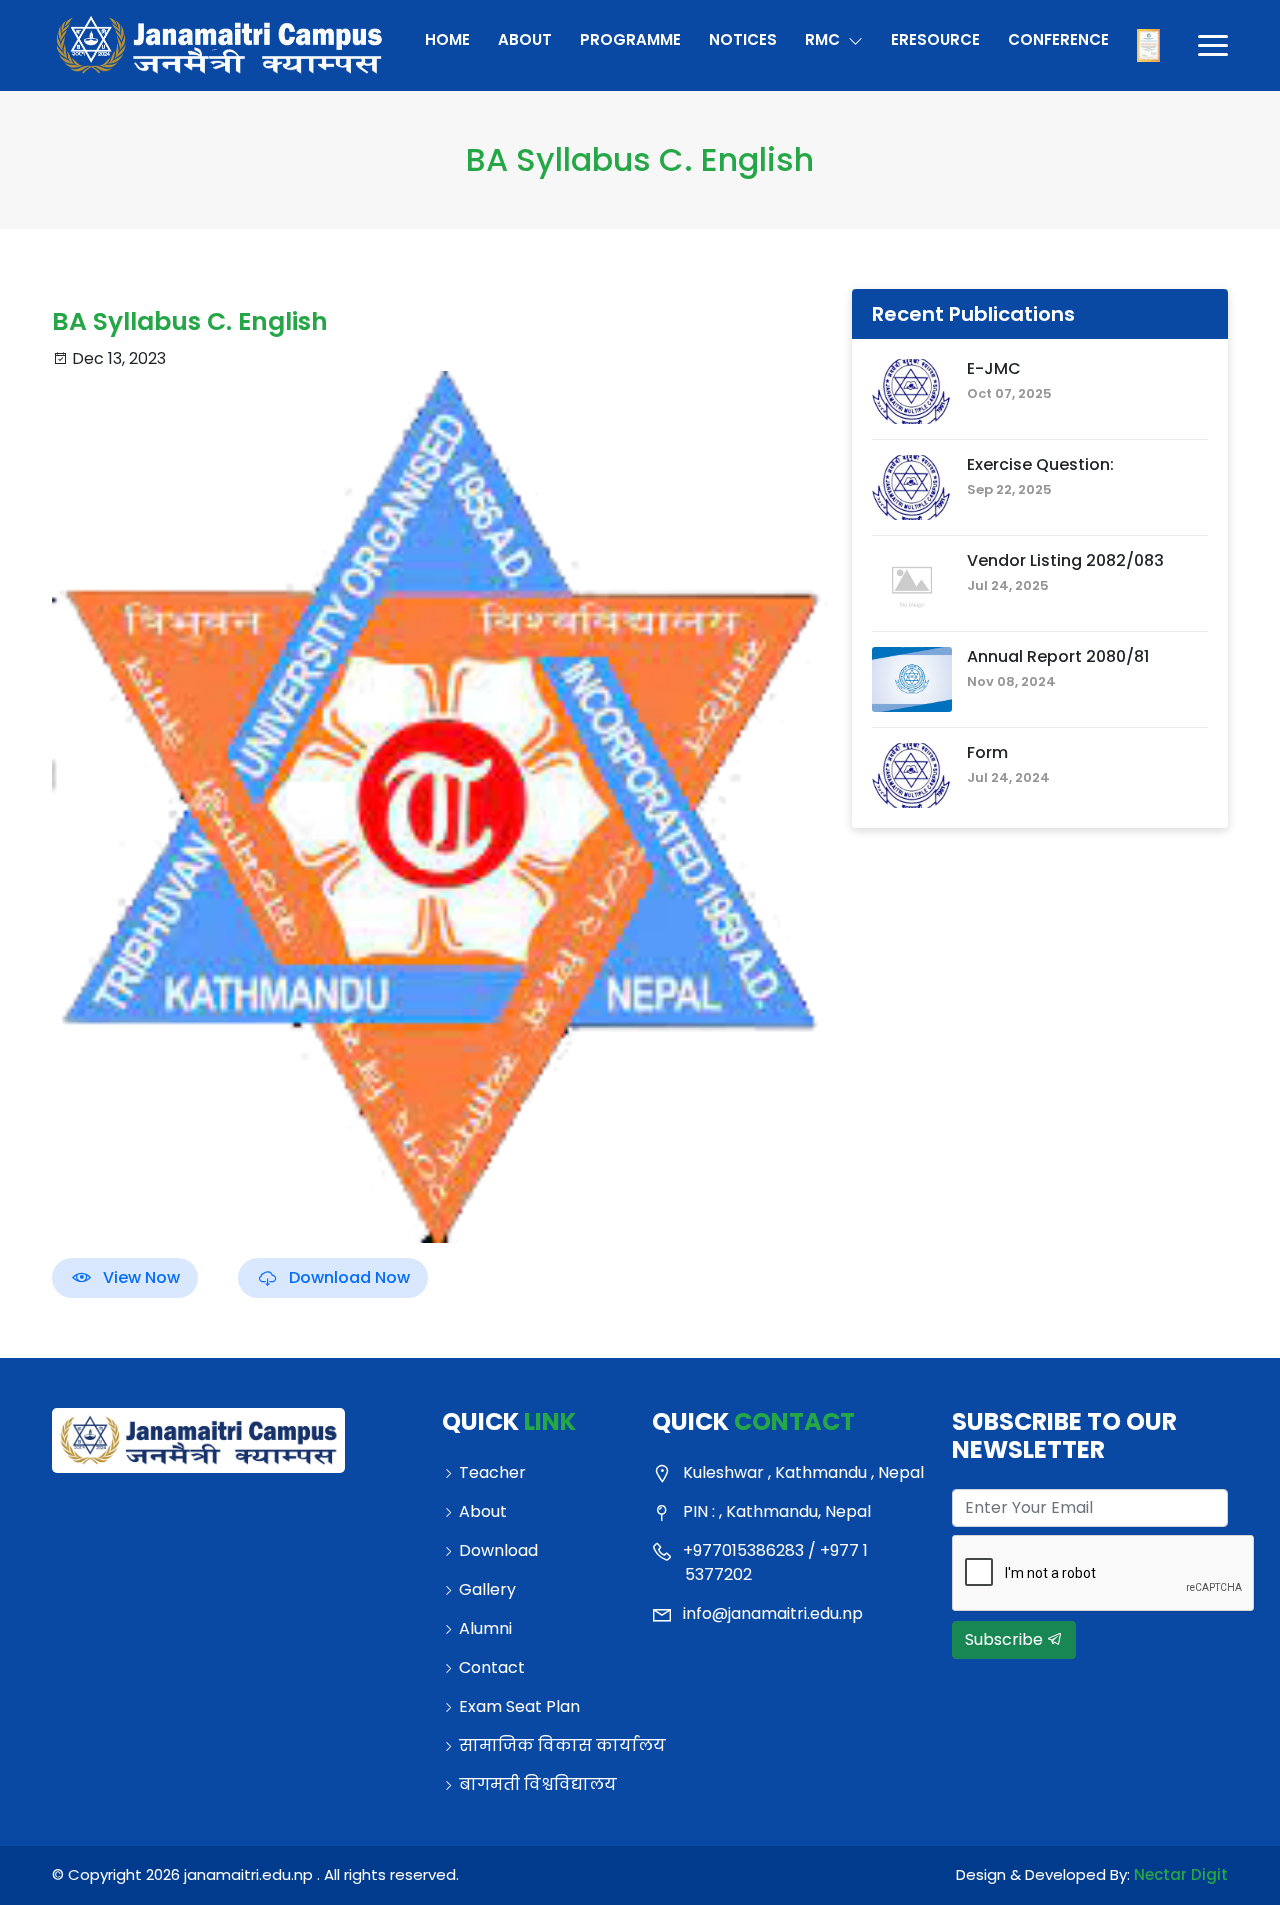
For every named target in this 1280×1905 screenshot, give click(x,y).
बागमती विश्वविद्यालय (538, 1783)
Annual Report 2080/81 (1058, 656)
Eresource (934, 39)
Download (498, 1549)
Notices (743, 39)
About (525, 39)
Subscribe (1006, 1639)
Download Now (349, 1277)
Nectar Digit (1181, 1874)
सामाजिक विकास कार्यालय (543, 1744)
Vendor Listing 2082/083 (1065, 560)
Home (447, 39)
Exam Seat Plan (519, 1705)
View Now (141, 1277)
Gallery (487, 1588)
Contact (492, 1666)
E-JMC (994, 368)
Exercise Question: (1040, 464)
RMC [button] (824, 39)
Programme (630, 39)
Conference (1057, 39)
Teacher (492, 1471)
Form (987, 752)
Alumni (485, 1627)
